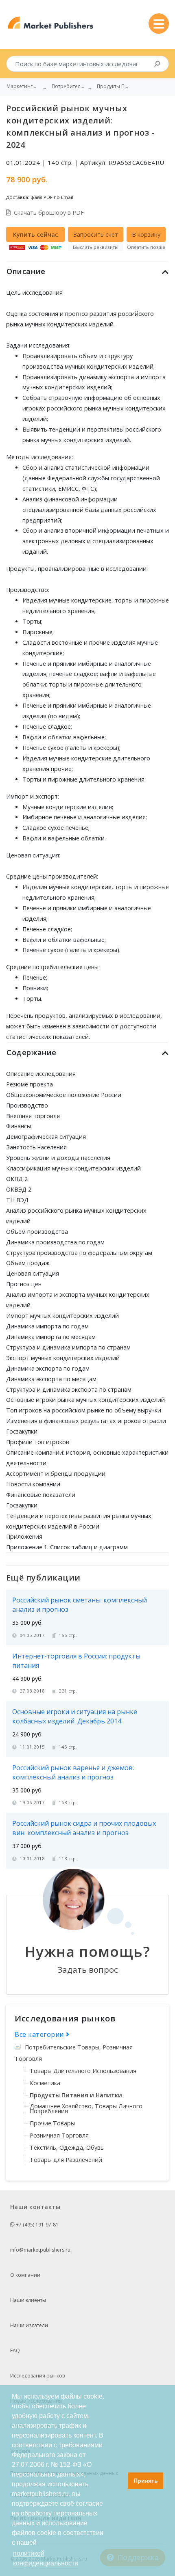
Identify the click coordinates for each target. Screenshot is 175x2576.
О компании (25, 2275)
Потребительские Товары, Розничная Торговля (74, 2053)
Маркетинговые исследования (23, 86)
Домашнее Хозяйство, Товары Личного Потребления (86, 2109)
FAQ (15, 2350)
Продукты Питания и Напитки (76, 2095)
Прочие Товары (52, 2123)
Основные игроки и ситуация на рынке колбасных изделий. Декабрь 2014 (75, 1716)
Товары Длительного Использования (83, 2071)
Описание (26, 271)
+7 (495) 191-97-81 (37, 2225)
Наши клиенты (28, 2300)
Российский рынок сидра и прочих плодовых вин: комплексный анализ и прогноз (84, 1828)
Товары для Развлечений (66, 2160)
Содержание (32, 1052)
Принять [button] (146, 2481)
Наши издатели (29, 2325)
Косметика (45, 2083)
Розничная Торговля (59, 2135)
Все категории (40, 2034)
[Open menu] (159, 24)
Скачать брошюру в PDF (49, 213)
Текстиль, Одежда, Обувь (67, 2147)
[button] (119, 2481)
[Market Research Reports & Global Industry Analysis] (51, 23)
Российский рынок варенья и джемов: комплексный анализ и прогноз (73, 1772)
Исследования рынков (37, 2376)
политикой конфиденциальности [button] (46, 2558)
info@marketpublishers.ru (40, 2250)
